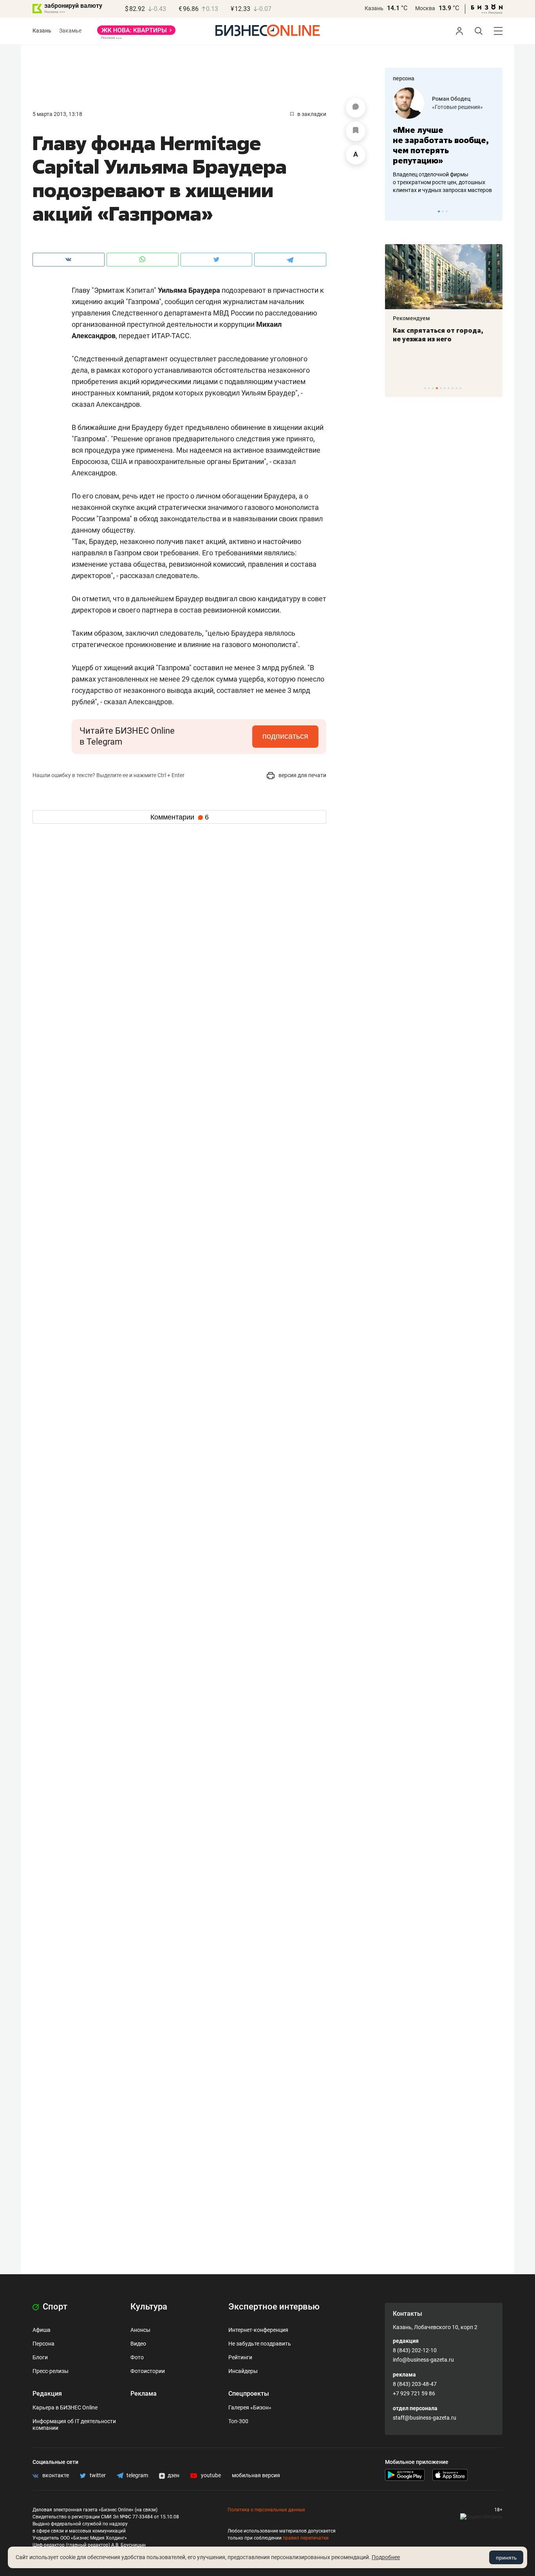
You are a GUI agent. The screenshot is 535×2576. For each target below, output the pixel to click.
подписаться (285, 736)
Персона (43, 2344)
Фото (137, 2357)
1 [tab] (439, 211)
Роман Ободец (451, 99)
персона (404, 78)
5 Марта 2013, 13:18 (57, 114)
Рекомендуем (411, 318)
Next (494, 211)
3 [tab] (447, 211)
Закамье (70, 31)
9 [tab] (456, 388)
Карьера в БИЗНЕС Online (65, 2407)
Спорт (54, 2307)
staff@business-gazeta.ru (425, 2418)
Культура (149, 2307)
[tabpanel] (444, 141)
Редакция (47, 2394)
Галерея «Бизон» (250, 2407)
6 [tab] (445, 388)
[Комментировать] (356, 108)
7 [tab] (449, 388)
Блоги (40, 2357)
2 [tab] (443, 211)
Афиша (42, 2330)
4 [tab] (437, 388)
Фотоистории (148, 2371)
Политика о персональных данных (266, 2510)
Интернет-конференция (258, 2330)
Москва (425, 8)
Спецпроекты (249, 2394)
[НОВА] (136, 33)
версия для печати (302, 775)
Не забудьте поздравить (260, 2344)
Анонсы (140, 2330)
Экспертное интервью (274, 2307)
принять (506, 2558)
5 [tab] (441, 388)
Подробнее (386, 2557)
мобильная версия (256, 2475)
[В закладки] (356, 131)
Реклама (144, 2394)
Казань (374, 8)
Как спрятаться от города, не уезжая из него (438, 335)
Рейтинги (240, 2357)
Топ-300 (238, 2421)
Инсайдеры (243, 2371)
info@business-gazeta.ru (423, 2360)
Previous (396, 211)
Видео (138, 2344)
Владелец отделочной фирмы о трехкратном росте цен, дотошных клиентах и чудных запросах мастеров (442, 182)
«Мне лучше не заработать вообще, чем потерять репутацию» (441, 145)
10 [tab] (460, 388)
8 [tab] (453, 388)
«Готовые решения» (457, 107)
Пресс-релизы (51, 2371)
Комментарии (180, 817)
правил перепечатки (306, 2538)
